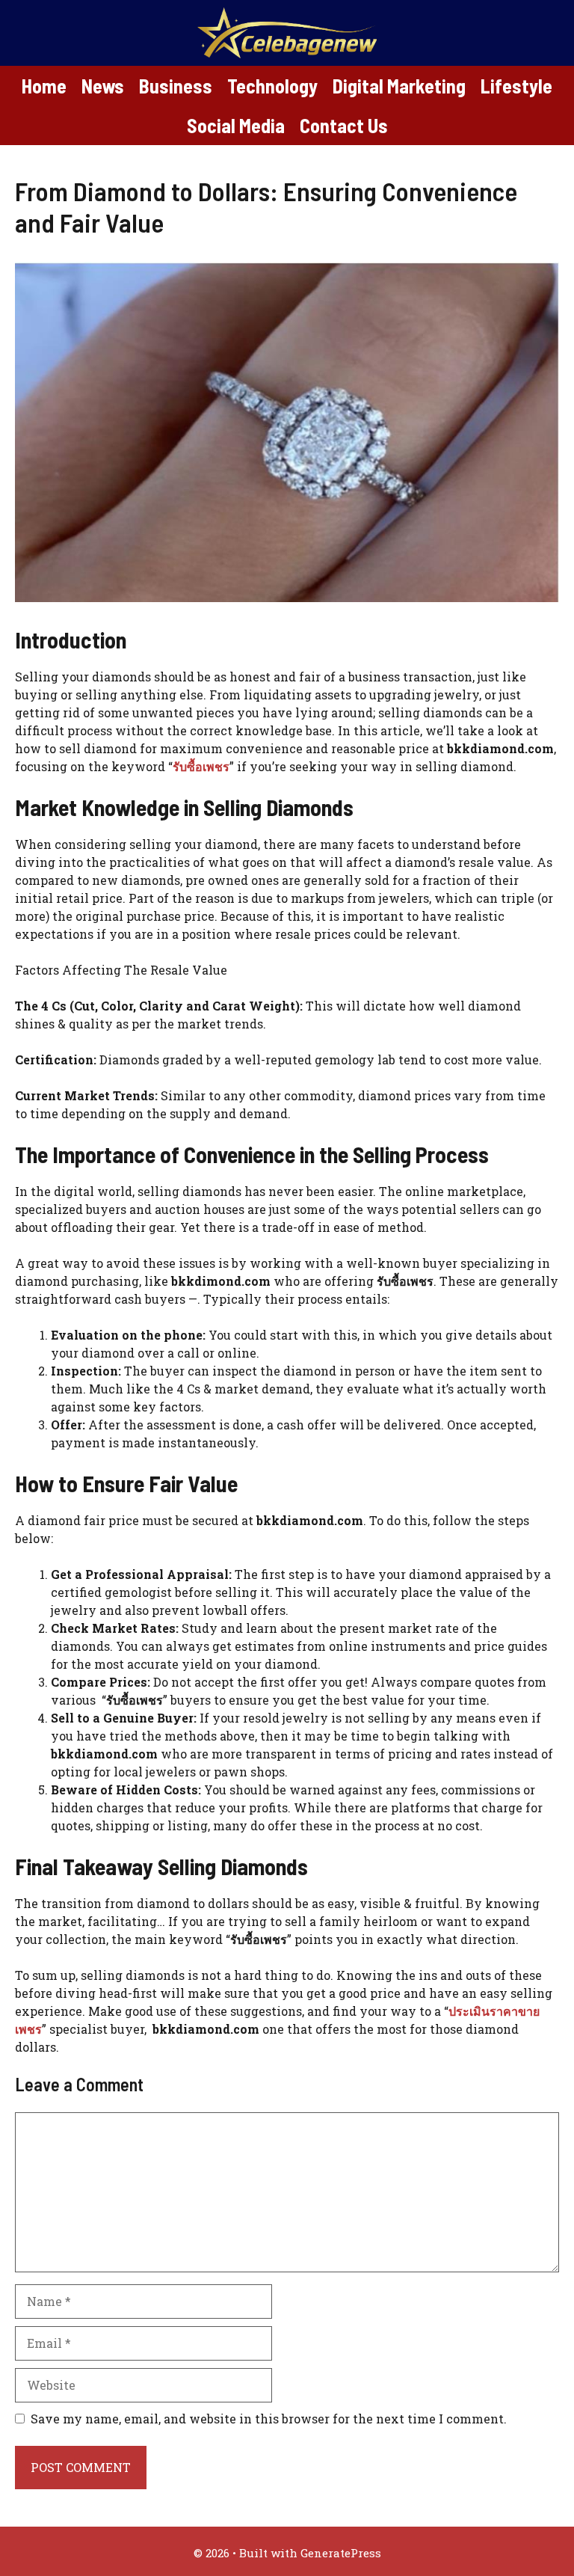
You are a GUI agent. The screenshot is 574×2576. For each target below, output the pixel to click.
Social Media (236, 125)
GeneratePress (341, 2553)
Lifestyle (516, 86)
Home (44, 86)
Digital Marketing (399, 86)
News (103, 86)
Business (176, 86)
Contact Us (344, 125)
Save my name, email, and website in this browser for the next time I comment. (269, 2419)
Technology (272, 86)
